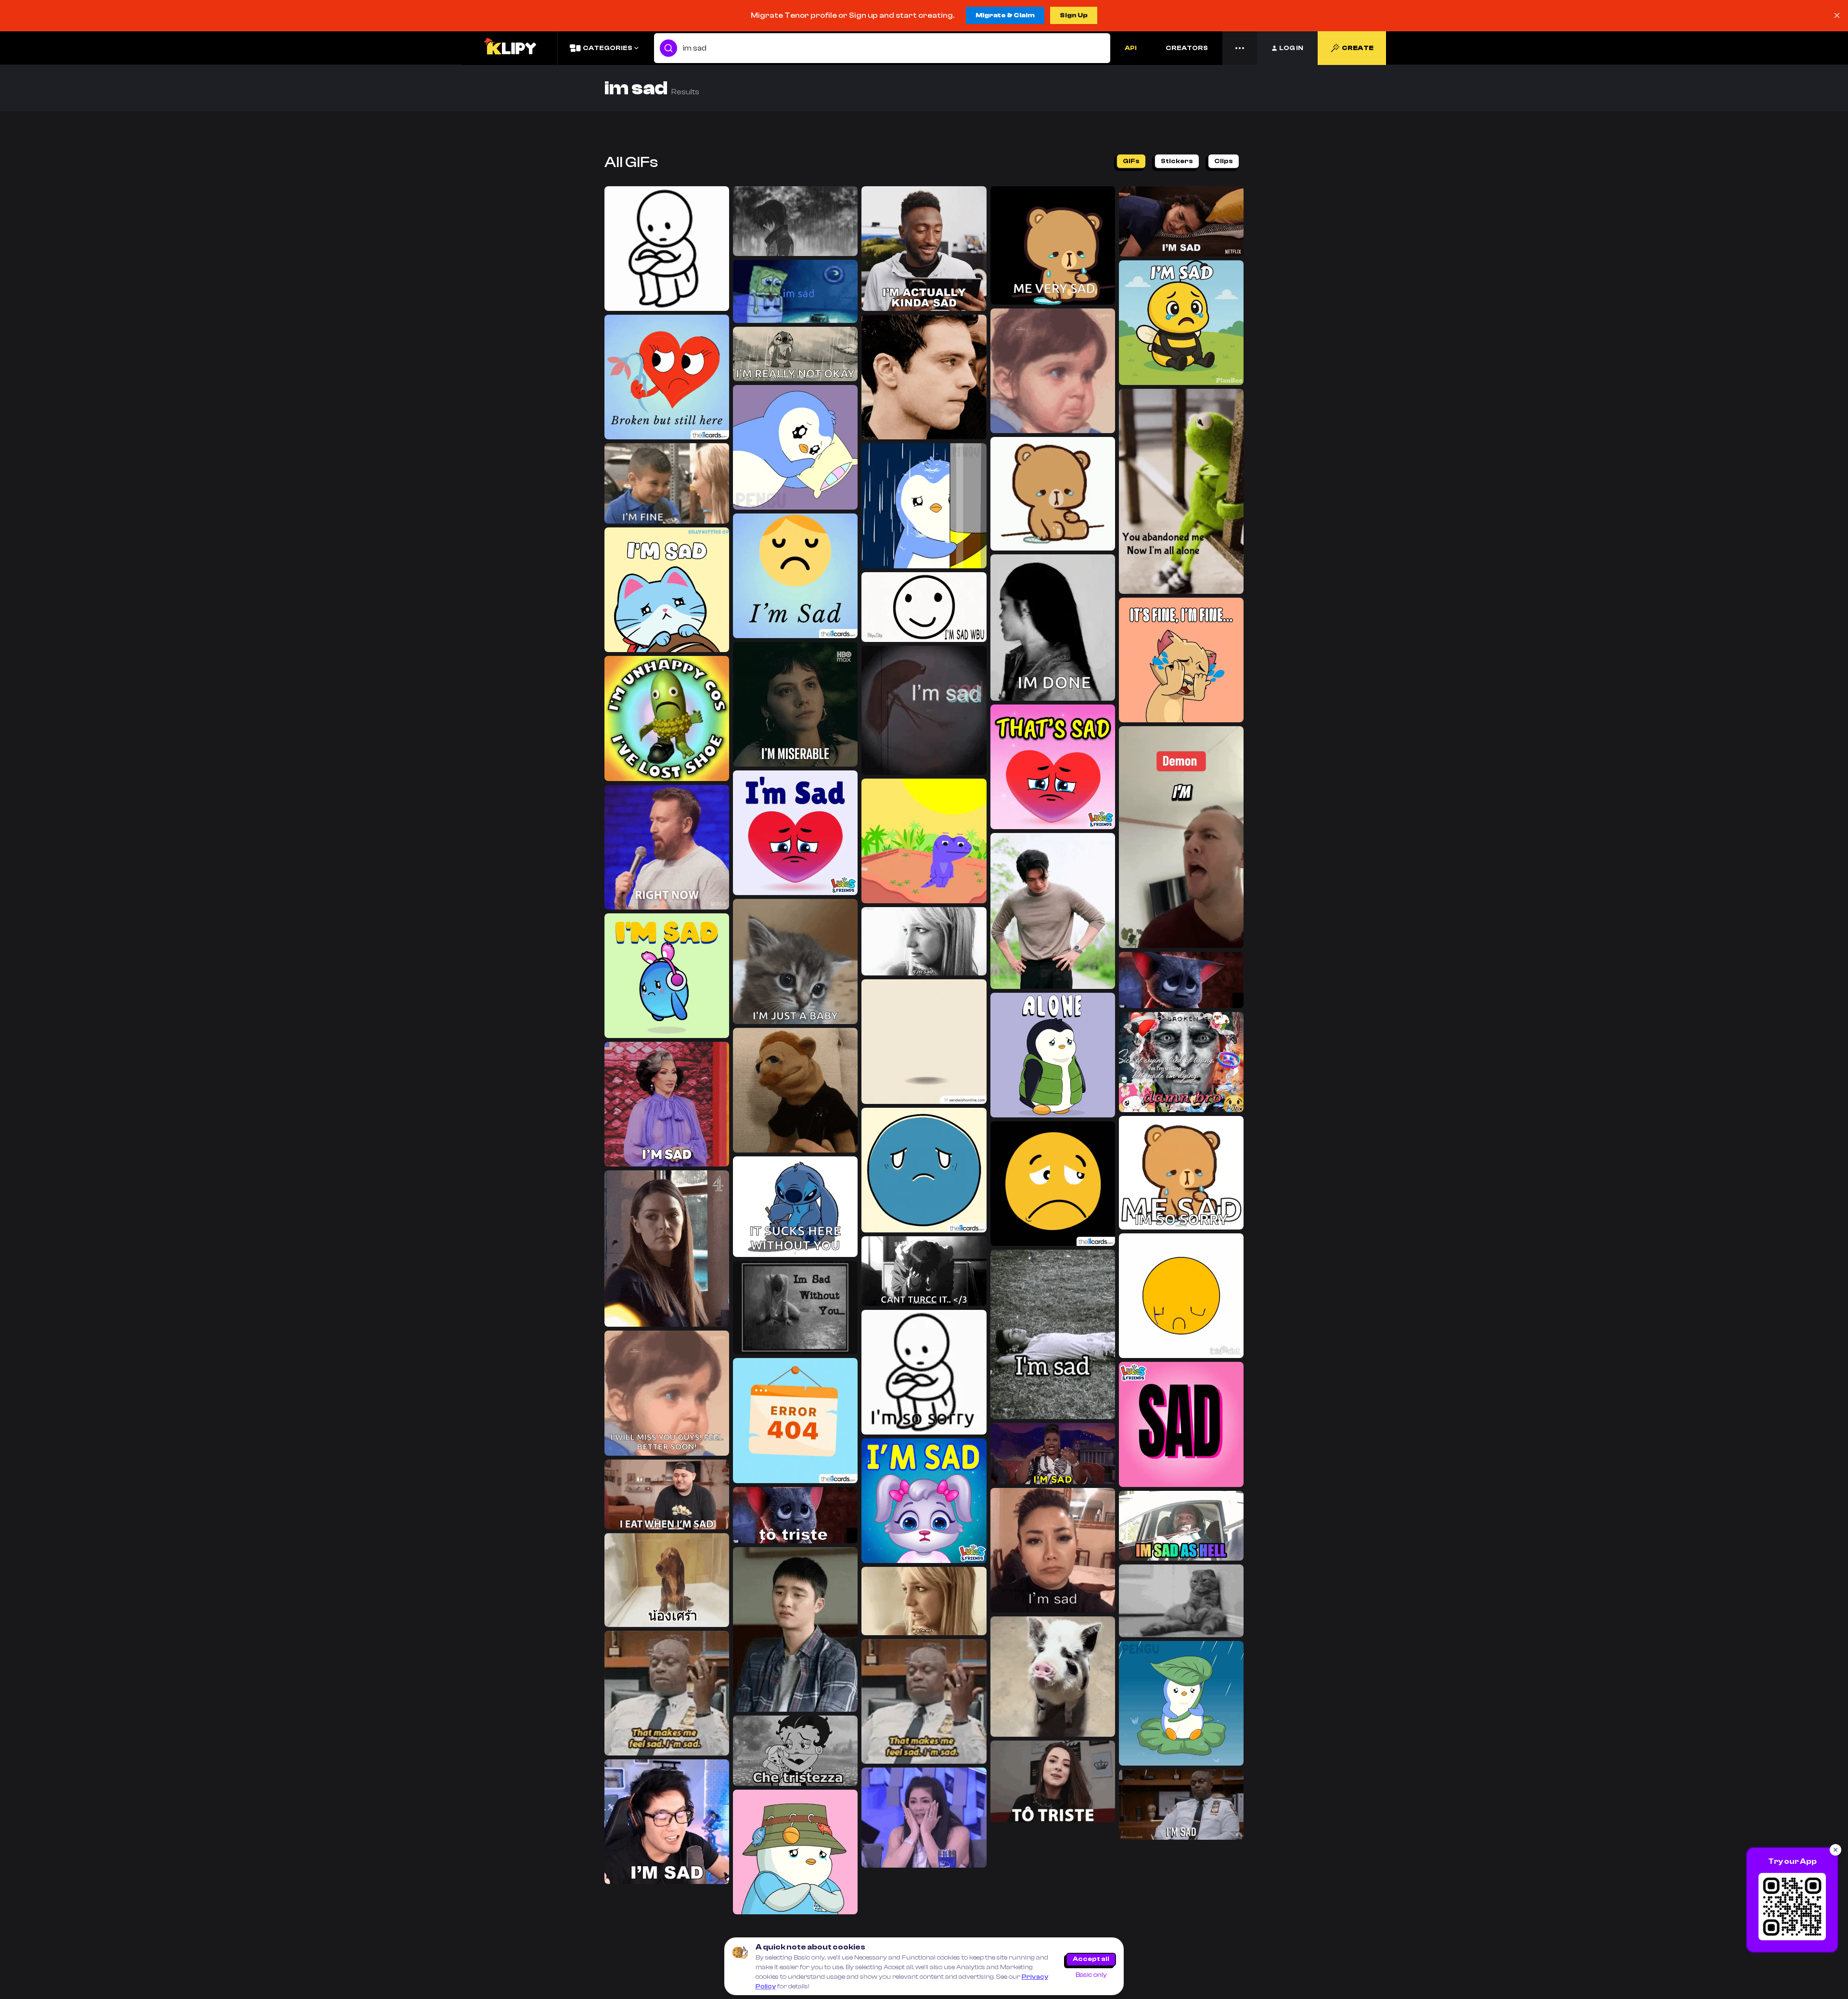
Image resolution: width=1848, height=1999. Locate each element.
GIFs (1131, 161)
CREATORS (1187, 48)
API (1131, 48)
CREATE (1358, 48)
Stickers (1177, 161)
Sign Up (1074, 15)
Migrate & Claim (1005, 15)
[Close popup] (1835, 1850)
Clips (1224, 161)
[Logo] (510, 48)
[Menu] (1240, 48)
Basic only (1091, 1975)
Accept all (1091, 1959)
